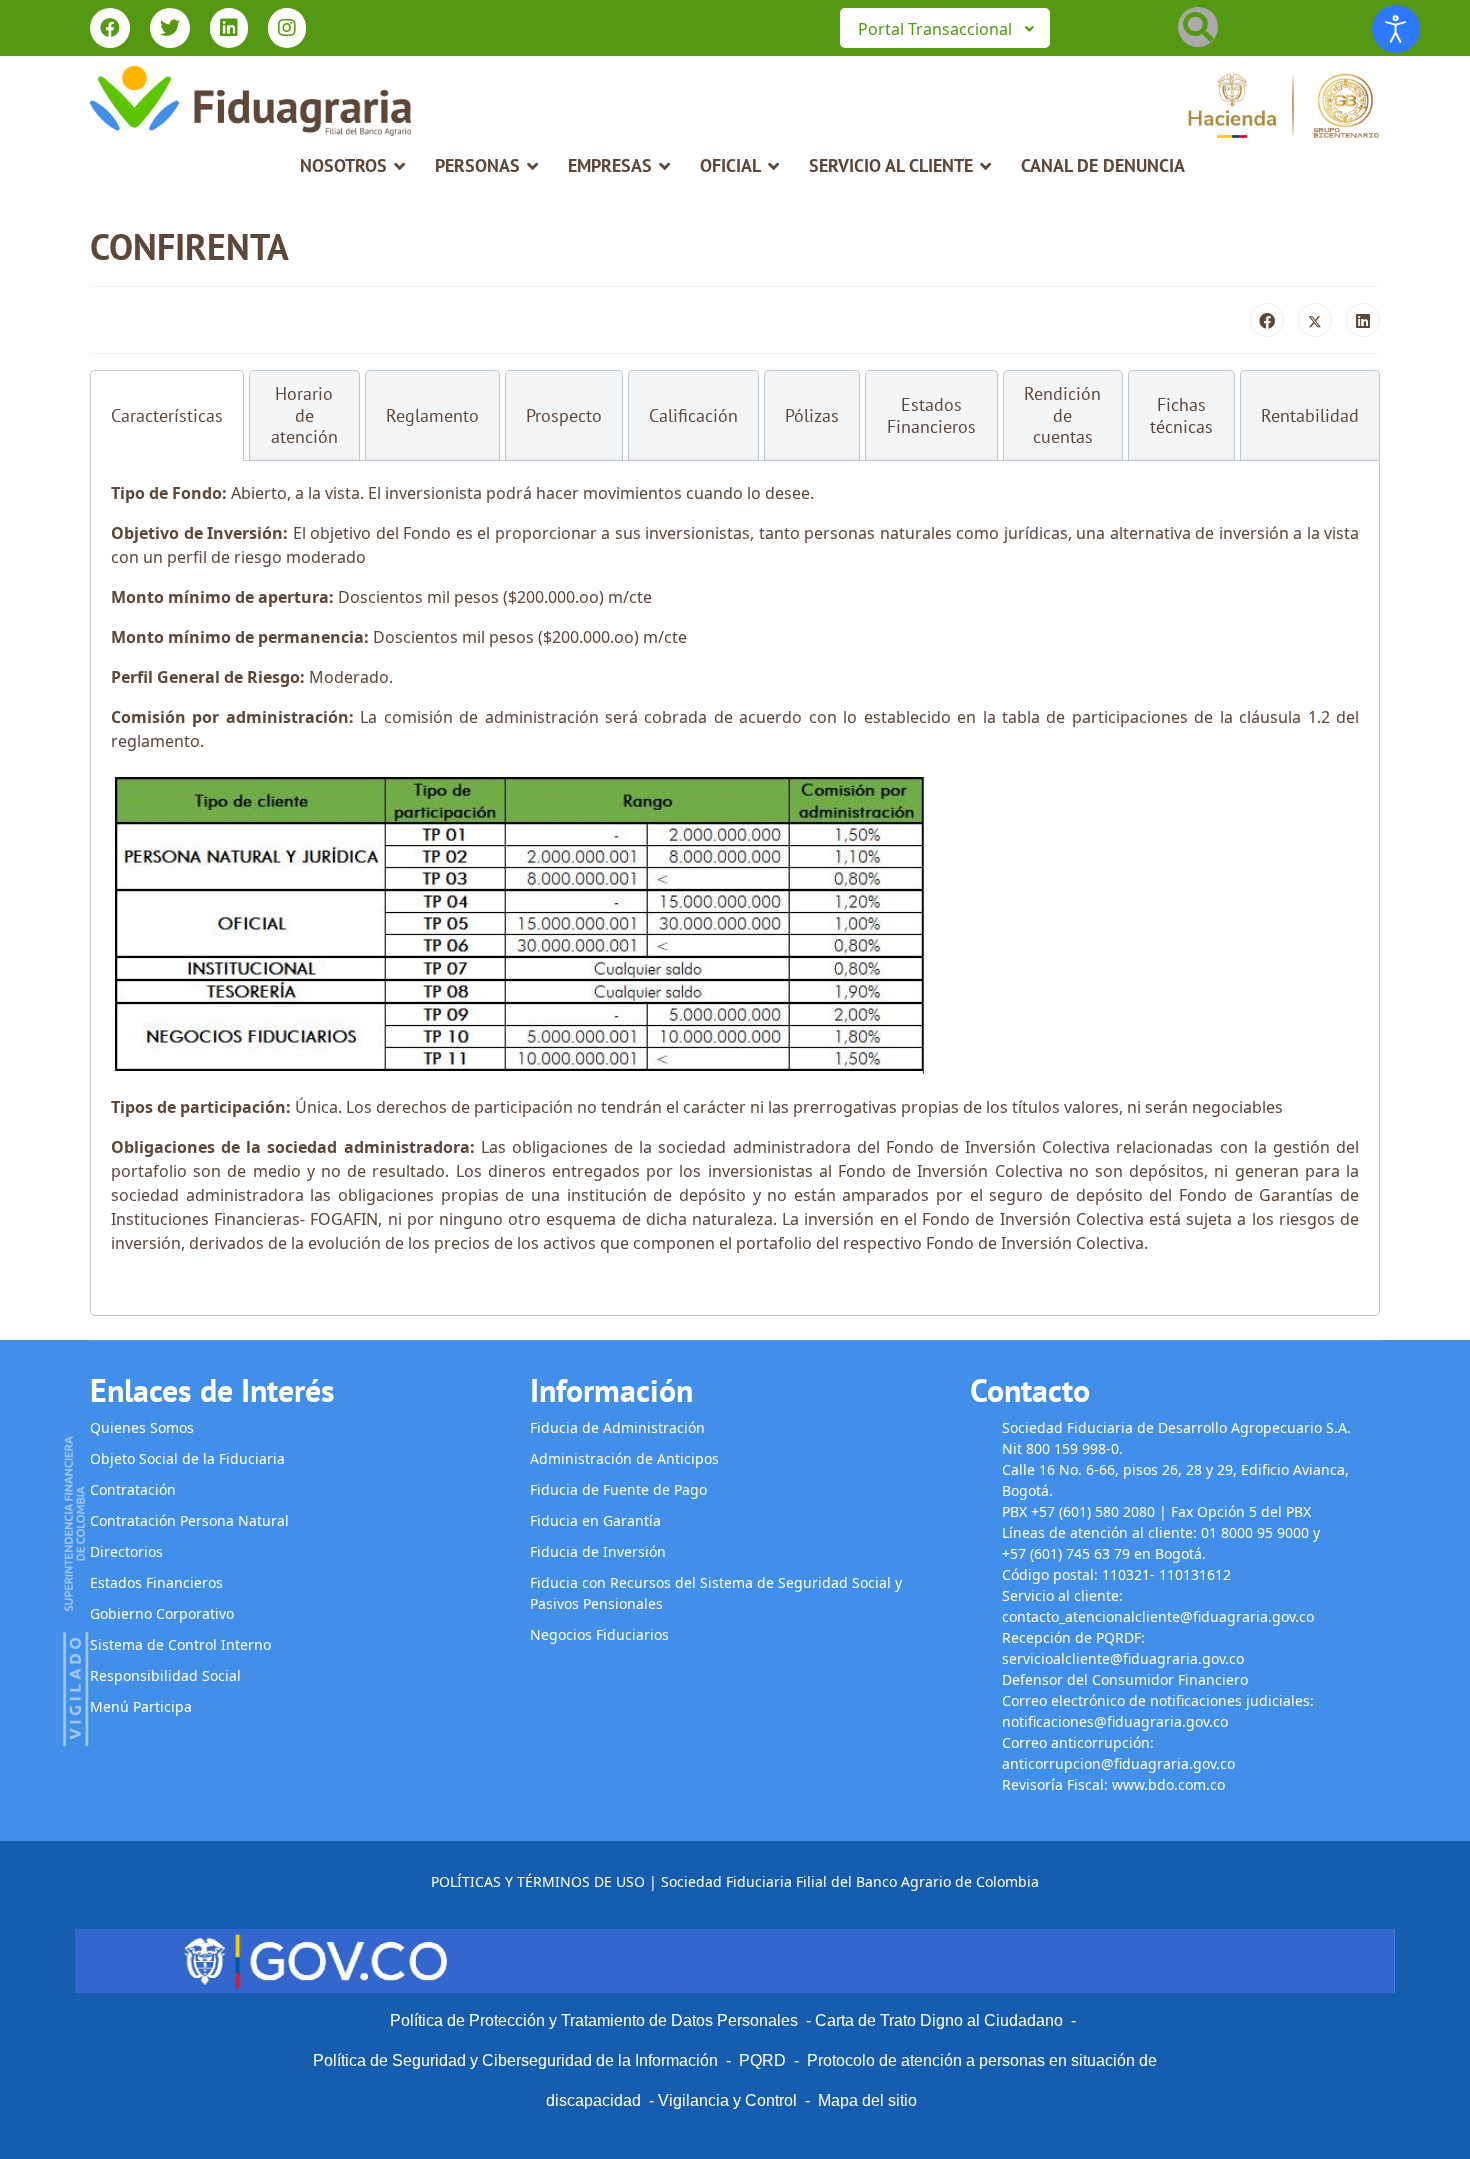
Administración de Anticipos (624, 1458)
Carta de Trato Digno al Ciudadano (939, 2020)
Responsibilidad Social (165, 1675)
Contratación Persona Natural (189, 1520)
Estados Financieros (156, 1582)
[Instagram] (287, 29)
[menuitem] (945, 28)
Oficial (730, 165)
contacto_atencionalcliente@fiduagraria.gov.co (1158, 1616)
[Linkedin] (229, 29)
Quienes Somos (142, 1427)
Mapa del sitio (867, 2100)
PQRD (766, 2060)
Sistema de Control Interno (180, 1644)
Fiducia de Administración (617, 1427)
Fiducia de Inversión (598, 1551)
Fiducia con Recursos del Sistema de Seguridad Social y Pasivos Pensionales (716, 1593)
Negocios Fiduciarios (599, 1634)
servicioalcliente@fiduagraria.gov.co (1123, 1658)
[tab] (167, 415)
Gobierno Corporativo (162, 1613)
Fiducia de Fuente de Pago (618, 1489)
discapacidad (593, 2100)
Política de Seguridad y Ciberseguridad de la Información (515, 2060)
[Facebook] (110, 29)
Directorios (126, 1551)
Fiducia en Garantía (595, 1520)
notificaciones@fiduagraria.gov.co (1115, 1721)
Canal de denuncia (1103, 165)
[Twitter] (170, 29)
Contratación (133, 1489)
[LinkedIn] (1363, 320)
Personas (477, 165)
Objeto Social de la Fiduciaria (187, 1458)
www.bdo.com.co (1168, 1784)
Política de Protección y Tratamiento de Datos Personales (594, 2020)
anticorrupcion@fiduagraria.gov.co (1118, 1763)
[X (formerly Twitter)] (1315, 320)
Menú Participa (141, 1706)
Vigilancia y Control (727, 2100)
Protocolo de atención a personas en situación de (982, 2060)
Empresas (610, 165)
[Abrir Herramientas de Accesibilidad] (1396, 29)
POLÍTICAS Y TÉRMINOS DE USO (538, 1881)
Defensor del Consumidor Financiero (1127, 1679)
